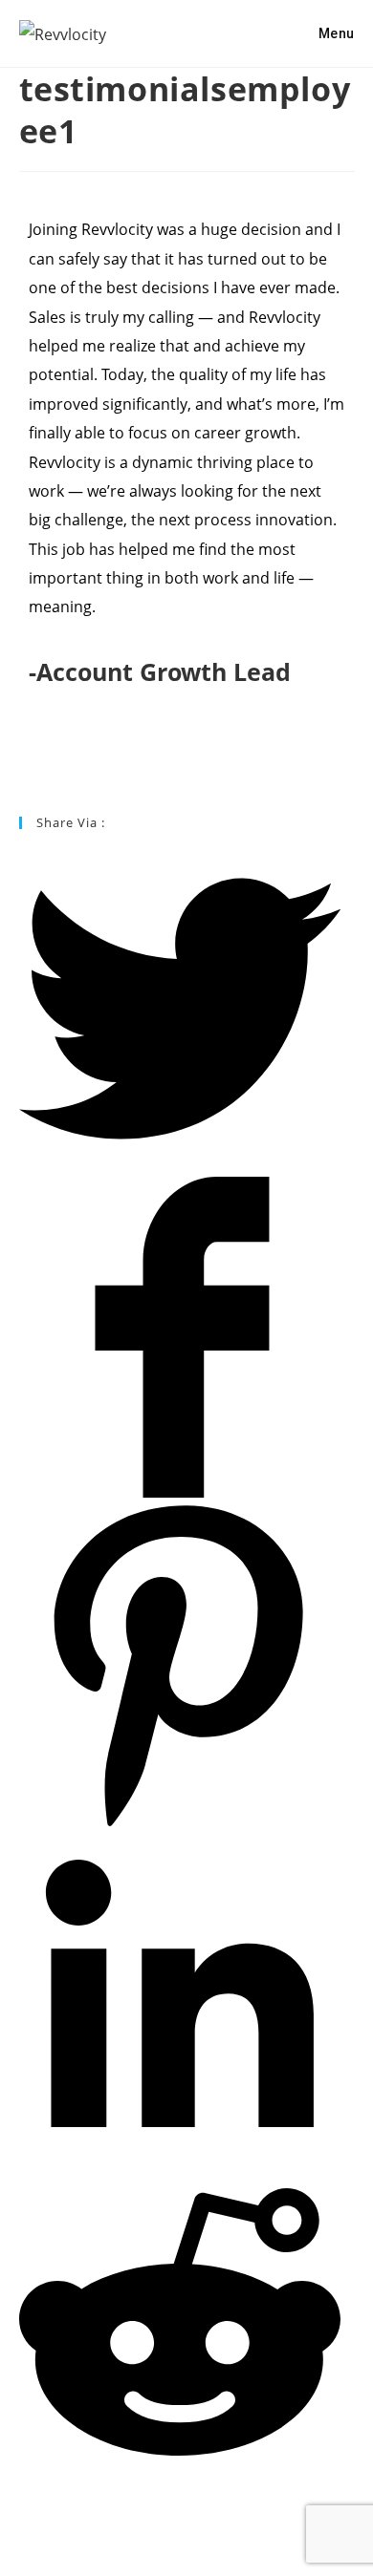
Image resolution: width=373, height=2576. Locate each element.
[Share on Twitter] (180, 1164)
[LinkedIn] (24, 767)
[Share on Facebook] (180, 1493)
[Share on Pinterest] (180, 1821)
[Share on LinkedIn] (180, 2149)
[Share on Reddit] (180, 2478)
